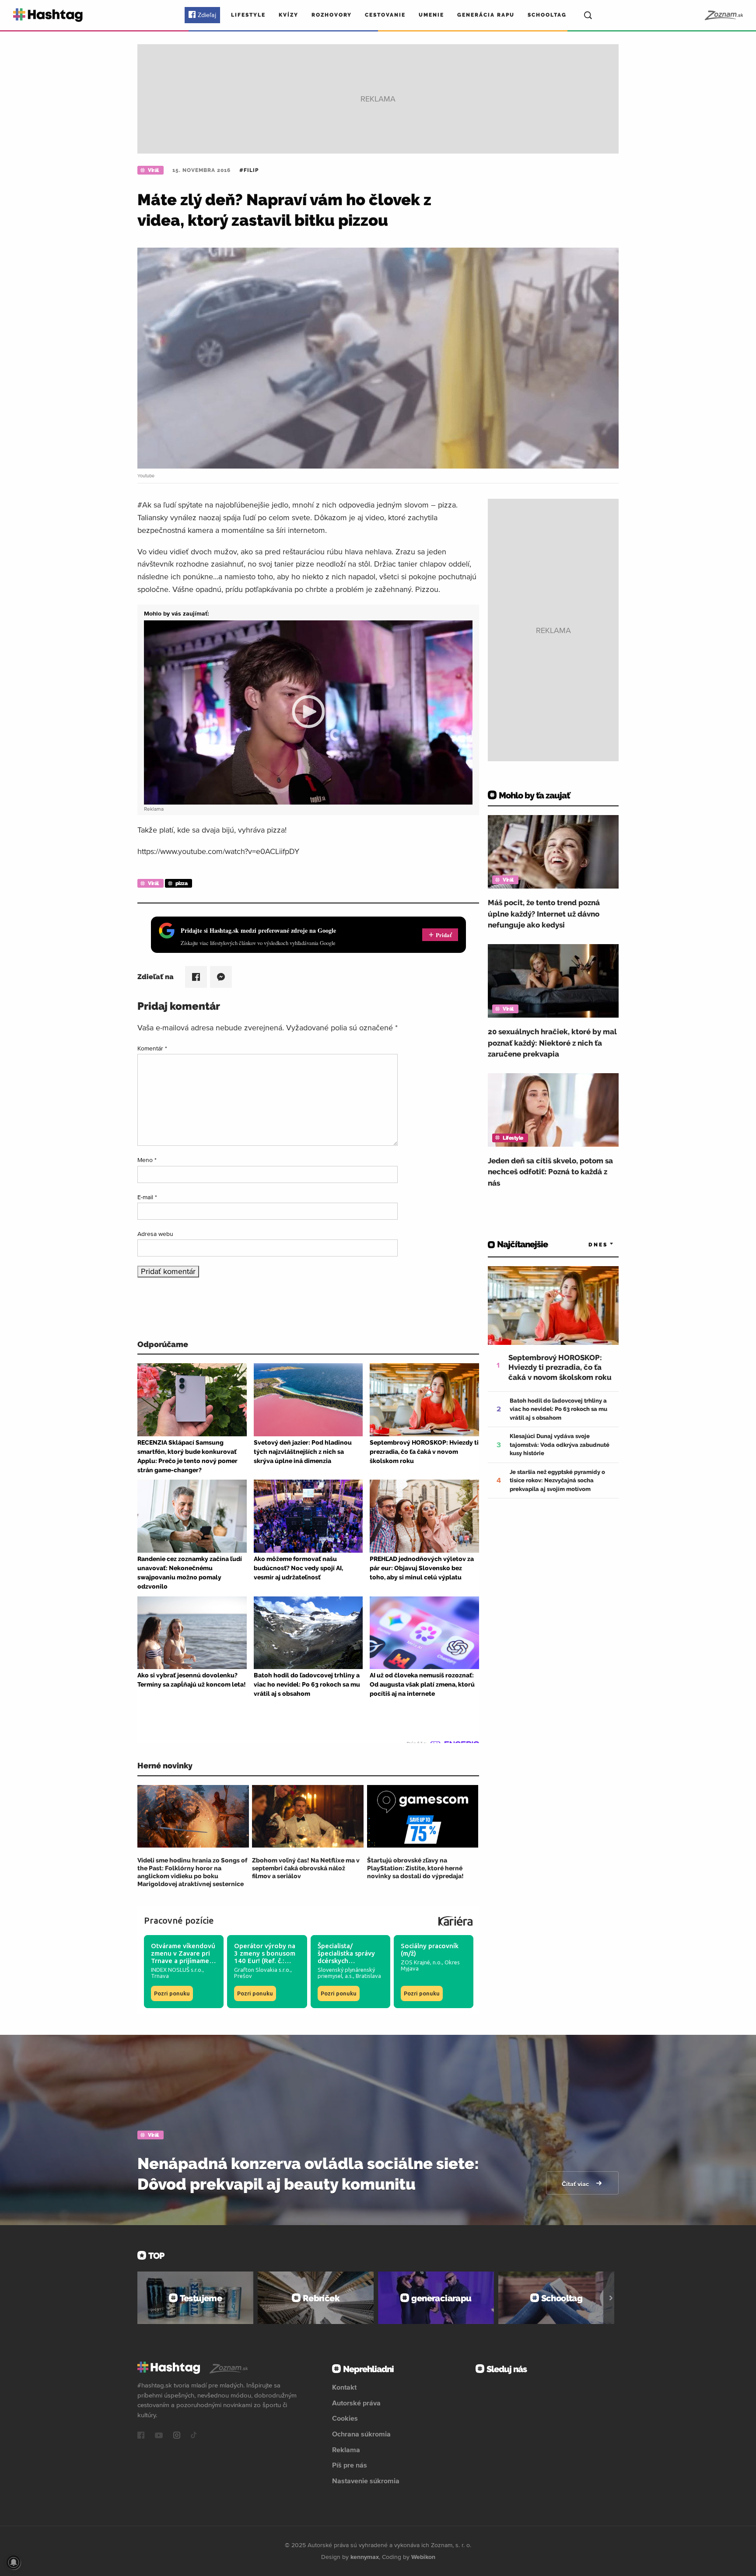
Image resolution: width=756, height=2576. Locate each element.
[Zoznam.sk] (723, 15)
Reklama (346, 2450)
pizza (182, 883)
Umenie (431, 15)
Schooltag (547, 15)
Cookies (345, 2418)
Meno (147, 1160)
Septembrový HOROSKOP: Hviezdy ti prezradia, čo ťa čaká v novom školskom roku (560, 1367)
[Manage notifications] (14, 2562)
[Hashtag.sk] (48, 15)
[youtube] (159, 2436)
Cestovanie (385, 15)
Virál (153, 170)
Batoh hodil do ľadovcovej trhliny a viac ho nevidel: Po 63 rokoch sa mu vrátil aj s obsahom (558, 1409)
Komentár (152, 1048)
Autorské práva (356, 2403)
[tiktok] (194, 2436)
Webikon (423, 2557)
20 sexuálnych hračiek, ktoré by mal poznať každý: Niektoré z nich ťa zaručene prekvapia (552, 1043)
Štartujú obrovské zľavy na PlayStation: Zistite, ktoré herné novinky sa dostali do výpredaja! (415, 1868)
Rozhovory (332, 15)
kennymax (365, 2557)
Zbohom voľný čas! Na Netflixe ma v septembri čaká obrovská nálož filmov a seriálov (306, 1868)
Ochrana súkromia (361, 2434)
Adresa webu (155, 1234)
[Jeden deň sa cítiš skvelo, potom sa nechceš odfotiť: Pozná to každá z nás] (553, 1110)
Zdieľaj (207, 15)
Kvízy (289, 15)
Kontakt (344, 2387)
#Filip (249, 170)
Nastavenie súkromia (366, 2481)
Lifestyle (248, 15)
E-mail (147, 1197)
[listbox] (588, 1244)
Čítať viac (576, 2184)
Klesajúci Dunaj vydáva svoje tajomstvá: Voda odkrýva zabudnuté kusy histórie (560, 1445)
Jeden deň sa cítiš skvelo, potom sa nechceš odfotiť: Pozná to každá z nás (550, 1172)
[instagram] (177, 2436)
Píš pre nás (350, 2465)
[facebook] (141, 2436)
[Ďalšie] (611, 2298)
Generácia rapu (486, 15)
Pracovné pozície (179, 1920)
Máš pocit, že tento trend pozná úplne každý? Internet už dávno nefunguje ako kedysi (544, 914)
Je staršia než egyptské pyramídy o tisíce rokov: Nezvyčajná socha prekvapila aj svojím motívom (557, 1480)
